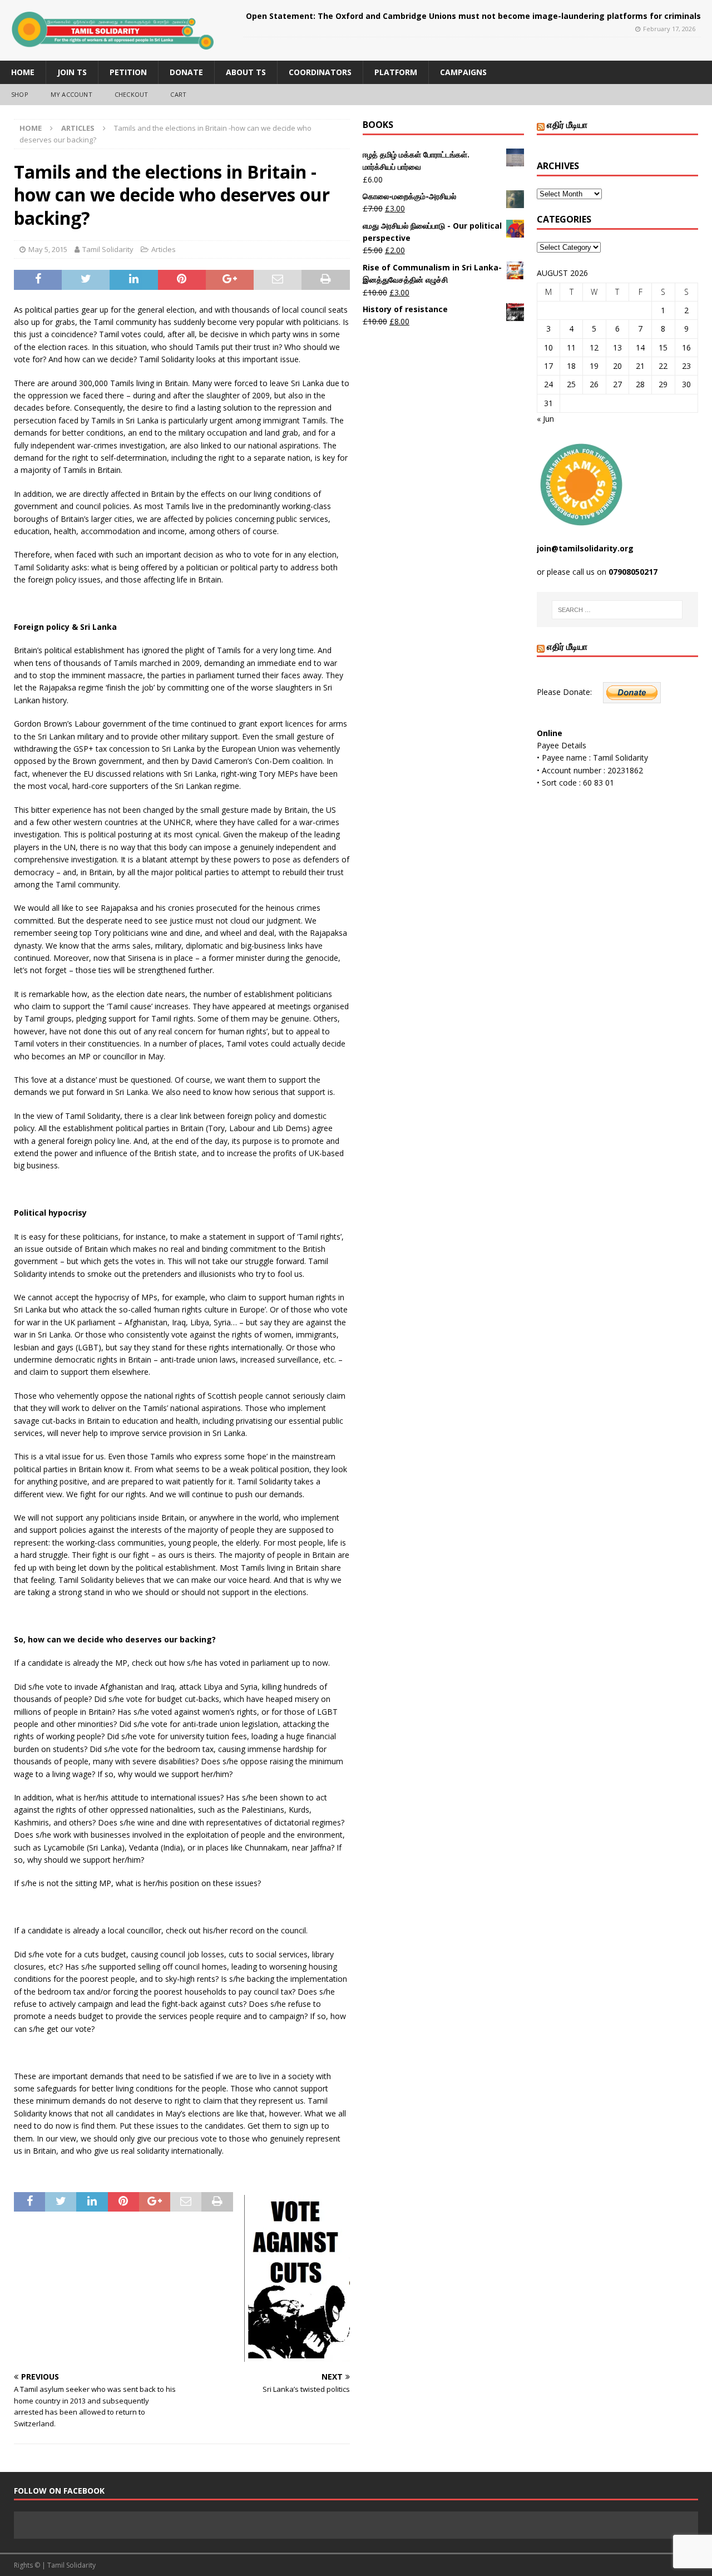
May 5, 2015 (48, 249)
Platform (396, 72)
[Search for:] (617, 610)
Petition (128, 72)
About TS (246, 72)
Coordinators (320, 72)
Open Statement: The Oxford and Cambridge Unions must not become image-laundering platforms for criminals (473, 16)
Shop (20, 94)
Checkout (132, 94)
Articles (164, 249)
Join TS (72, 72)
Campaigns (463, 72)
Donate (186, 72)
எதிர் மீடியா (567, 125)
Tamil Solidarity (108, 249)
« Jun (545, 419)
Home (23, 72)
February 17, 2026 (669, 29)
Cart (178, 94)
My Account (71, 94)
